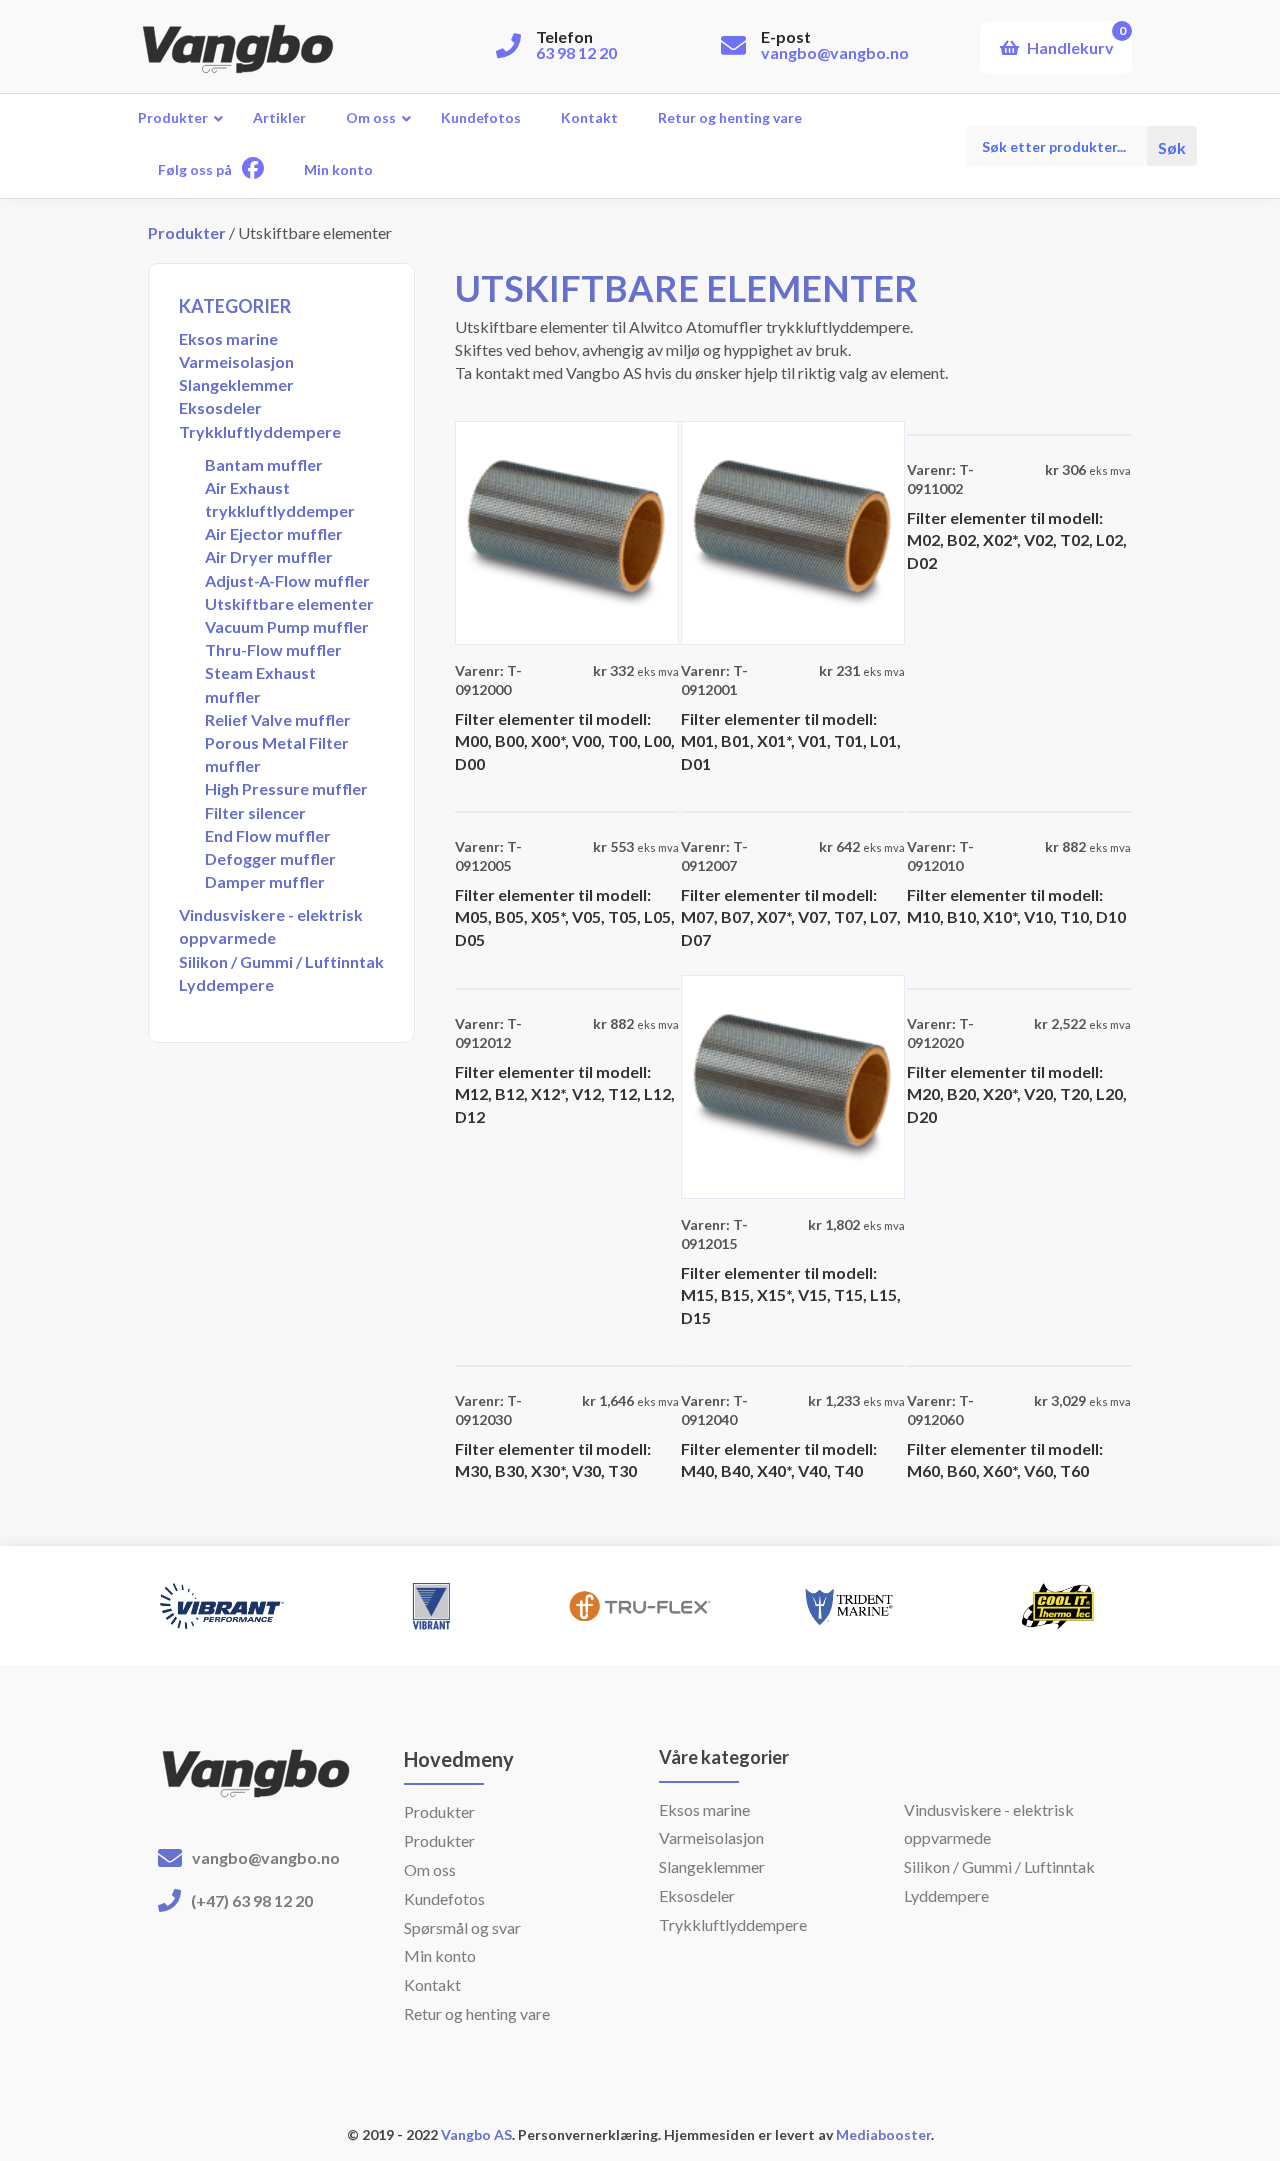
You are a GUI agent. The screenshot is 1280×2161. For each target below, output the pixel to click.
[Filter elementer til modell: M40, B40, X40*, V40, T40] (793, 1363)
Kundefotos (444, 1898)
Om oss (430, 1869)
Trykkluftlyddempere (260, 431)
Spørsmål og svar (462, 1927)
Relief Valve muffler (278, 719)
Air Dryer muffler (269, 556)
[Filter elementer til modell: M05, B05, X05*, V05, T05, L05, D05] (567, 809)
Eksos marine (228, 338)
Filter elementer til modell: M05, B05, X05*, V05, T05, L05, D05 (565, 917)
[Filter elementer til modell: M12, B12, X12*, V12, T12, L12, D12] (567, 986)
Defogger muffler (270, 858)
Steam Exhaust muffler (260, 684)
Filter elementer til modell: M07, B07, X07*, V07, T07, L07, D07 (791, 917)
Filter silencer (255, 812)
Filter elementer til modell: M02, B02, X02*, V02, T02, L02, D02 (1017, 540)
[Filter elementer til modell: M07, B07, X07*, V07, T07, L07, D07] (793, 809)
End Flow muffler (268, 835)
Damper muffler (265, 881)
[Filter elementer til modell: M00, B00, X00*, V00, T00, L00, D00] (567, 530)
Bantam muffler (264, 464)
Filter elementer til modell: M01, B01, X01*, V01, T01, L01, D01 (791, 741)
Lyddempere (226, 984)
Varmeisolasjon (236, 361)
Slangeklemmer (236, 384)
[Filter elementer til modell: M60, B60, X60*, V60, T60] (1019, 1363)
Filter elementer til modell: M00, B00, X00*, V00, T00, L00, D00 (565, 741)
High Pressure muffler (286, 788)
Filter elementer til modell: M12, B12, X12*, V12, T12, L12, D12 (565, 1094)
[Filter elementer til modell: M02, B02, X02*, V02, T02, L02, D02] (1019, 432)
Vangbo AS (475, 2134)
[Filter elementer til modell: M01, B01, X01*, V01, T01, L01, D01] (793, 530)
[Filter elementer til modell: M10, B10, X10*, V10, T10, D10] (1019, 809)
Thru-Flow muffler (273, 649)
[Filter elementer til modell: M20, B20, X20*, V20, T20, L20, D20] (1019, 986)
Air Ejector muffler (274, 533)
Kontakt (432, 1984)
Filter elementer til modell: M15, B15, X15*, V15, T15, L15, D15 (791, 1295)
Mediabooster (883, 2134)
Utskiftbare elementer (289, 603)
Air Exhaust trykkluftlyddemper (280, 499)
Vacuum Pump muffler (287, 626)
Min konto (440, 1955)
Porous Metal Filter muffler (277, 754)
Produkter (187, 232)
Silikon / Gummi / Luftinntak (281, 961)
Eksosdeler (220, 407)
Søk (1172, 146)
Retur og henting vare (477, 2013)
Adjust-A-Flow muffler (287, 580)
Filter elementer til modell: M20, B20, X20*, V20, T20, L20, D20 (1017, 1094)
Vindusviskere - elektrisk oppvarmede (271, 926)
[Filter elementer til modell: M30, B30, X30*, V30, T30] (567, 1363)
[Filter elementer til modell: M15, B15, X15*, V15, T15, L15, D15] (793, 1084)
